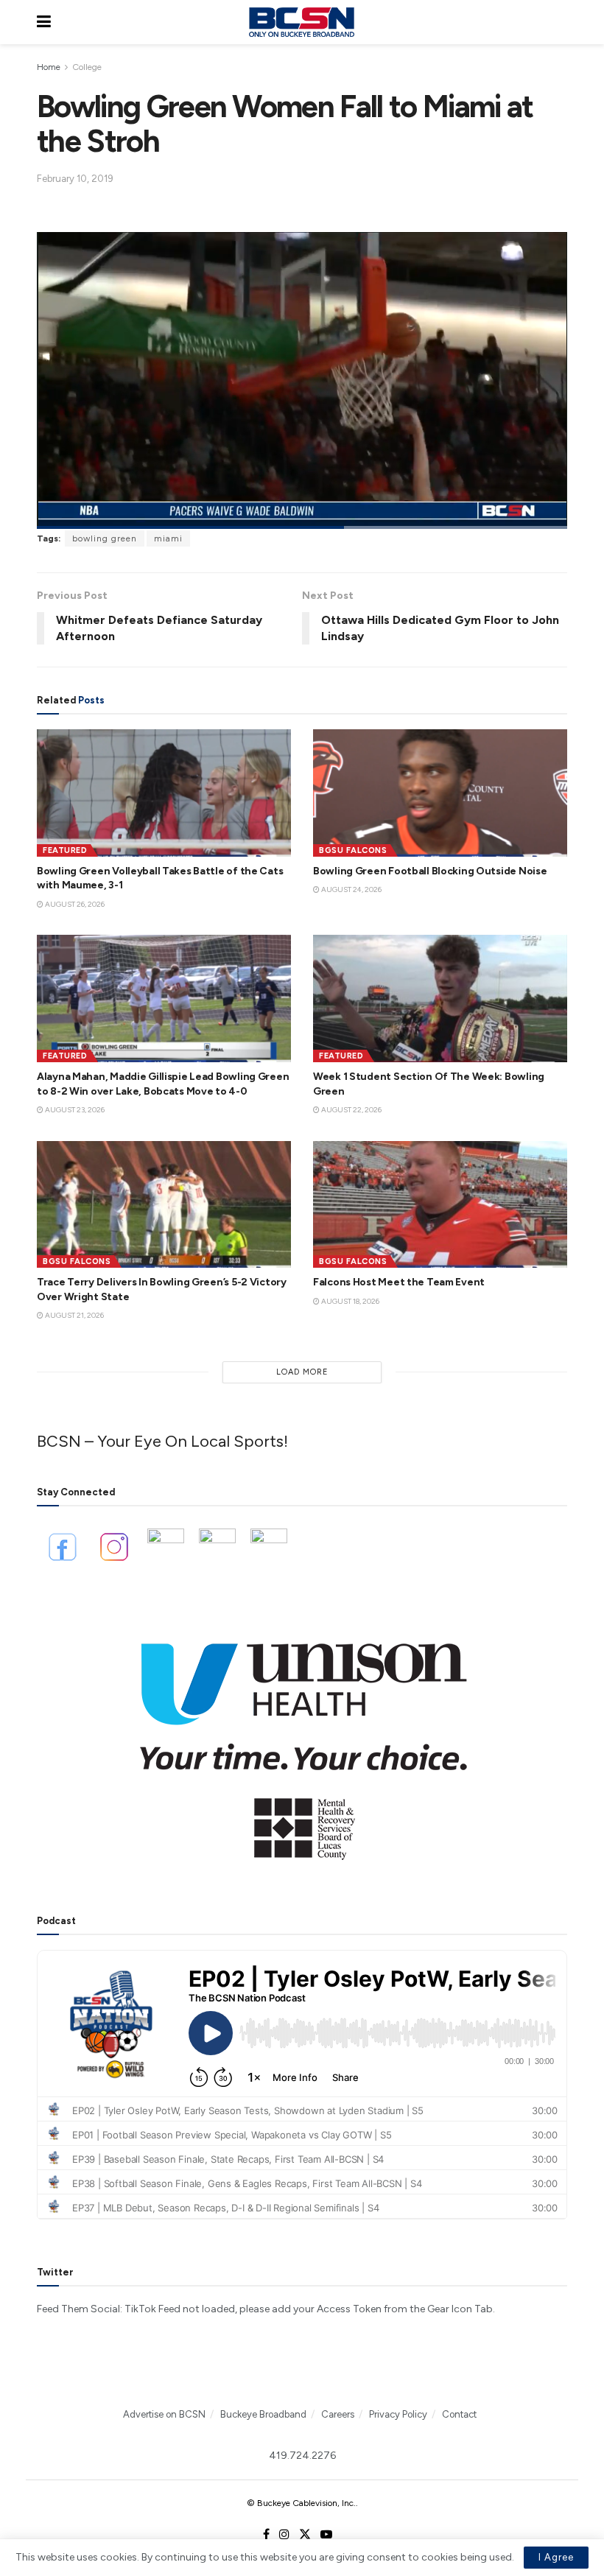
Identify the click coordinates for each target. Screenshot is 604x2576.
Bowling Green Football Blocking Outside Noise (430, 871)
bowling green (105, 538)
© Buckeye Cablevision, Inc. (301, 2503)
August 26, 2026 (74, 904)
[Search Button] (560, 22)
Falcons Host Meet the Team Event (399, 1282)
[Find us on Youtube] (326, 2535)
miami (168, 538)
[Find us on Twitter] (305, 2535)
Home (49, 67)
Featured (65, 850)
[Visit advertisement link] (302, 1741)
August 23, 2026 (74, 1110)
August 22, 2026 (351, 1110)
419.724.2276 (302, 2456)
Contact (459, 2414)
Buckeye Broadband (263, 2414)
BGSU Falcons (353, 850)
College (87, 67)
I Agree (556, 2557)
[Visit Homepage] (301, 22)
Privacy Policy (398, 2414)
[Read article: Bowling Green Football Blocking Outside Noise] (440, 793)
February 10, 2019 (75, 179)
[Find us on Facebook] (266, 2535)
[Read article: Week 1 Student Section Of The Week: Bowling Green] (440, 999)
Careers (338, 2414)
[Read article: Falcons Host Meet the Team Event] (440, 1205)
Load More (302, 1372)
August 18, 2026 (350, 1301)
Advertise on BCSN (164, 2414)
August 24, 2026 (351, 889)
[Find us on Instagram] (284, 2535)
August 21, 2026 (74, 1315)
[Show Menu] (44, 22)
